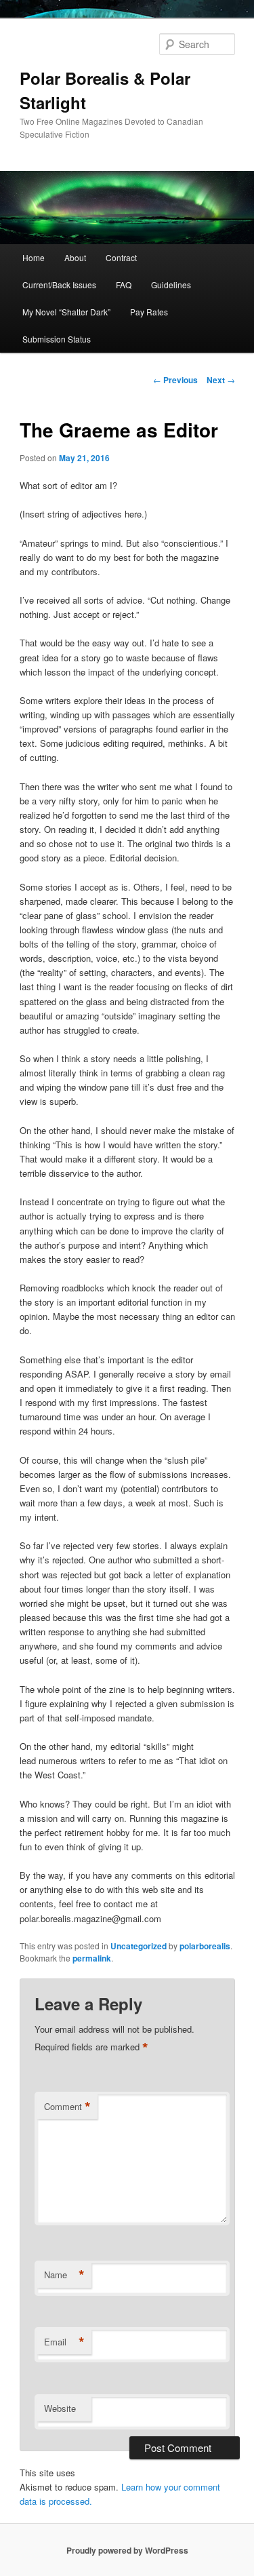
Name (64, 2275)
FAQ (124, 285)
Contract (121, 257)
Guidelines (171, 285)
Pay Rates (149, 312)
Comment (67, 2107)
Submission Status (57, 339)
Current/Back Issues (59, 285)
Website (60, 2408)
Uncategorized (139, 1946)
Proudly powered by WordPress (127, 2550)
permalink (92, 1958)
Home (34, 257)
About (75, 257)
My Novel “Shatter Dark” (66, 312)
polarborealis (205, 1946)
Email (64, 2342)
